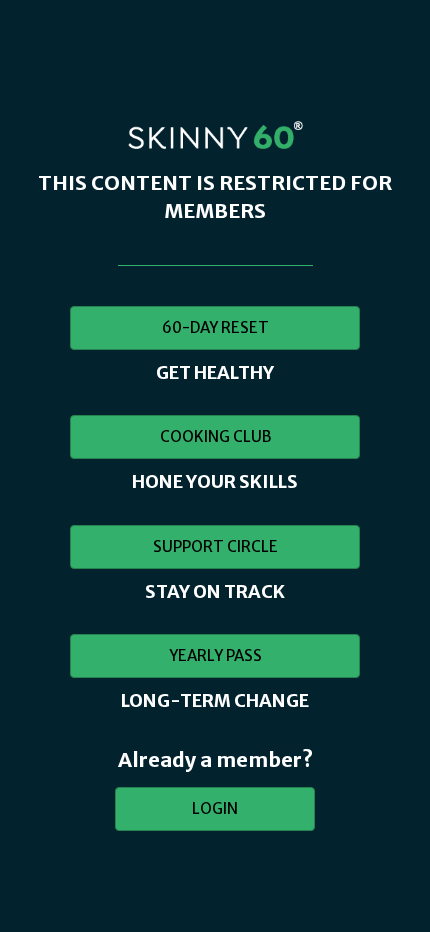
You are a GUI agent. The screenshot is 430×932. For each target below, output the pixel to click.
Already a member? (215, 759)
